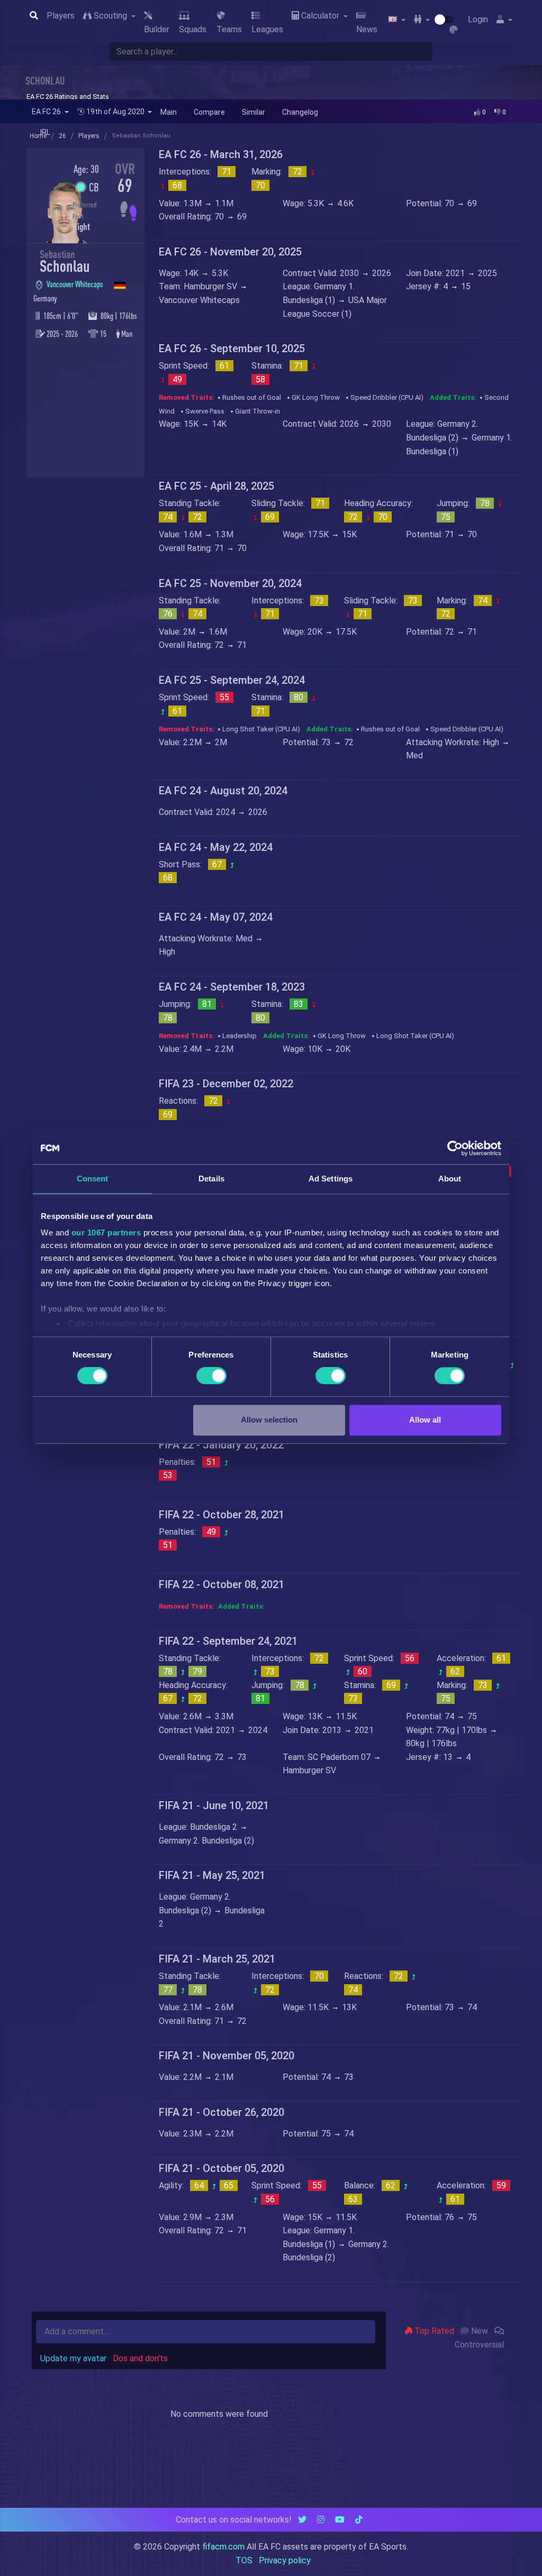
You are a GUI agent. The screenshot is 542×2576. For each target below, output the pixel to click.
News (367, 29)
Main (169, 112)
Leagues (267, 29)
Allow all (425, 1420)
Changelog (300, 112)
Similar (254, 112)
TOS (244, 2560)
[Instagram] (321, 2520)
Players (61, 16)
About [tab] (450, 1179)
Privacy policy (285, 2560)
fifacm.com (223, 2547)
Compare (209, 112)
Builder (157, 29)
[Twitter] (302, 2520)
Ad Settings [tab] (331, 1179)
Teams (229, 29)
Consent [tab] (93, 1179)
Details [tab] (211, 1179)
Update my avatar (73, 2358)
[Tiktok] (359, 2520)
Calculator (320, 16)
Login (478, 19)
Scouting (110, 16)
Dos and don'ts (140, 2358)
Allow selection (269, 1420)
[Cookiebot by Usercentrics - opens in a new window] (455, 1148)
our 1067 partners (106, 1232)
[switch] (211, 1376)
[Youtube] (340, 2520)
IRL (45, 132)
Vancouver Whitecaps (76, 284)
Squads (193, 29)
